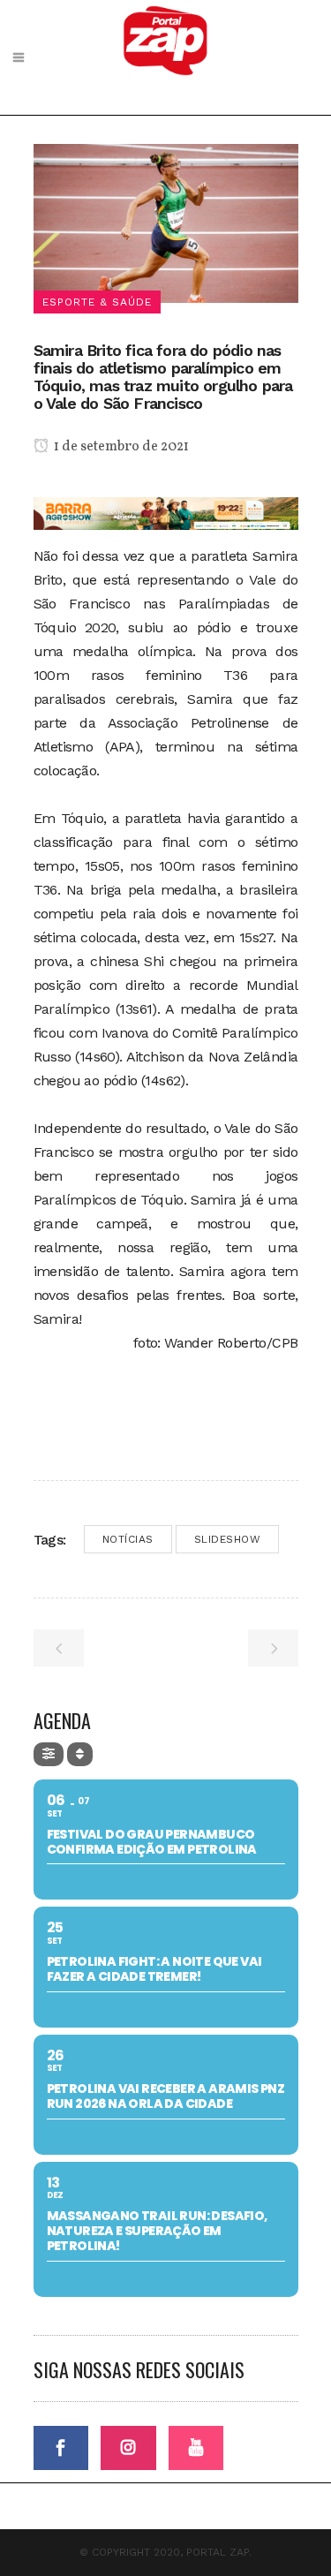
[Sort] (80, 1754)
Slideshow (228, 1539)
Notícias (128, 1539)
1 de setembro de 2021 (120, 447)
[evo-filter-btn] (49, 1754)
